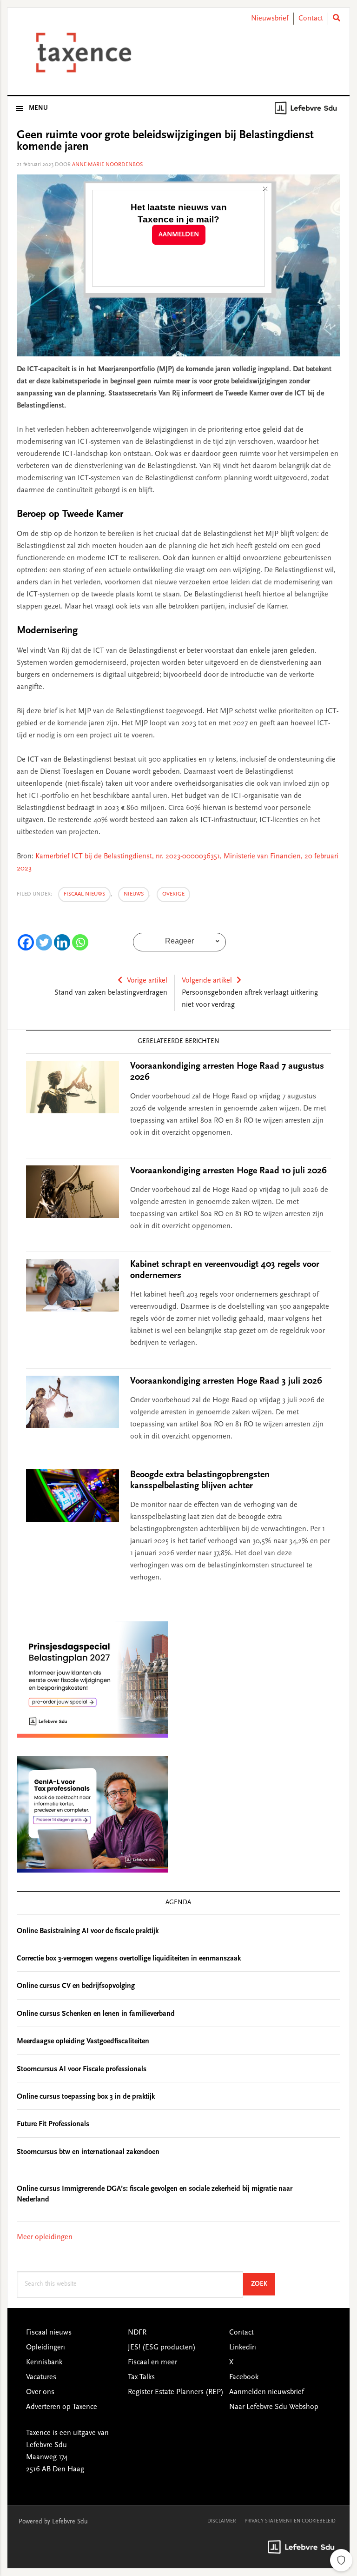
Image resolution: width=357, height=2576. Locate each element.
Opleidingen (46, 2348)
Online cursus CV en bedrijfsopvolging (76, 1986)
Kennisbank (44, 2362)
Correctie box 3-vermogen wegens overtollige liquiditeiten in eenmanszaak (129, 1959)
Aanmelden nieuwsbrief (267, 2392)
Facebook (244, 2377)
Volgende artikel (207, 981)
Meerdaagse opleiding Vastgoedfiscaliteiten (83, 2041)
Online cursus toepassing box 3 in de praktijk (86, 2097)
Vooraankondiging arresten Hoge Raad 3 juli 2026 (226, 1381)
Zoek (263, 2284)
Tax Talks (141, 2377)
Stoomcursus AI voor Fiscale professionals (82, 2069)
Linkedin (243, 2348)
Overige (173, 894)
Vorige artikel (147, 981)
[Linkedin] (62, 942)
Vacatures (41, 2377)
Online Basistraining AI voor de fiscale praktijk (88, 1931)
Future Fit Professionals (53, 2124)
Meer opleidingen (45, 2237)
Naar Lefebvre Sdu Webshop (274, 2407)
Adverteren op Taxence (62, 2407)
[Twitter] (44, 942)
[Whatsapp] (80, 942)
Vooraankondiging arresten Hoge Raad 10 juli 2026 (228, 1171)
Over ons (40, 2392)
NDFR (137, 2333)
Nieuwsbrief (270, 19)
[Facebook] (26, 942)
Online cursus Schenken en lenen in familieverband (96, 2014)
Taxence (82, 53)
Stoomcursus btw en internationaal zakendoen (88, 2152)
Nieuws (134, 894)
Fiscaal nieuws (84, 894)
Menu (38, 108)
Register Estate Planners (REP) (176, 2392)
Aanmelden (179, 235)
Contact (311, 19)
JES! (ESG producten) (162, 2348)
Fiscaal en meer (152, 2362)
